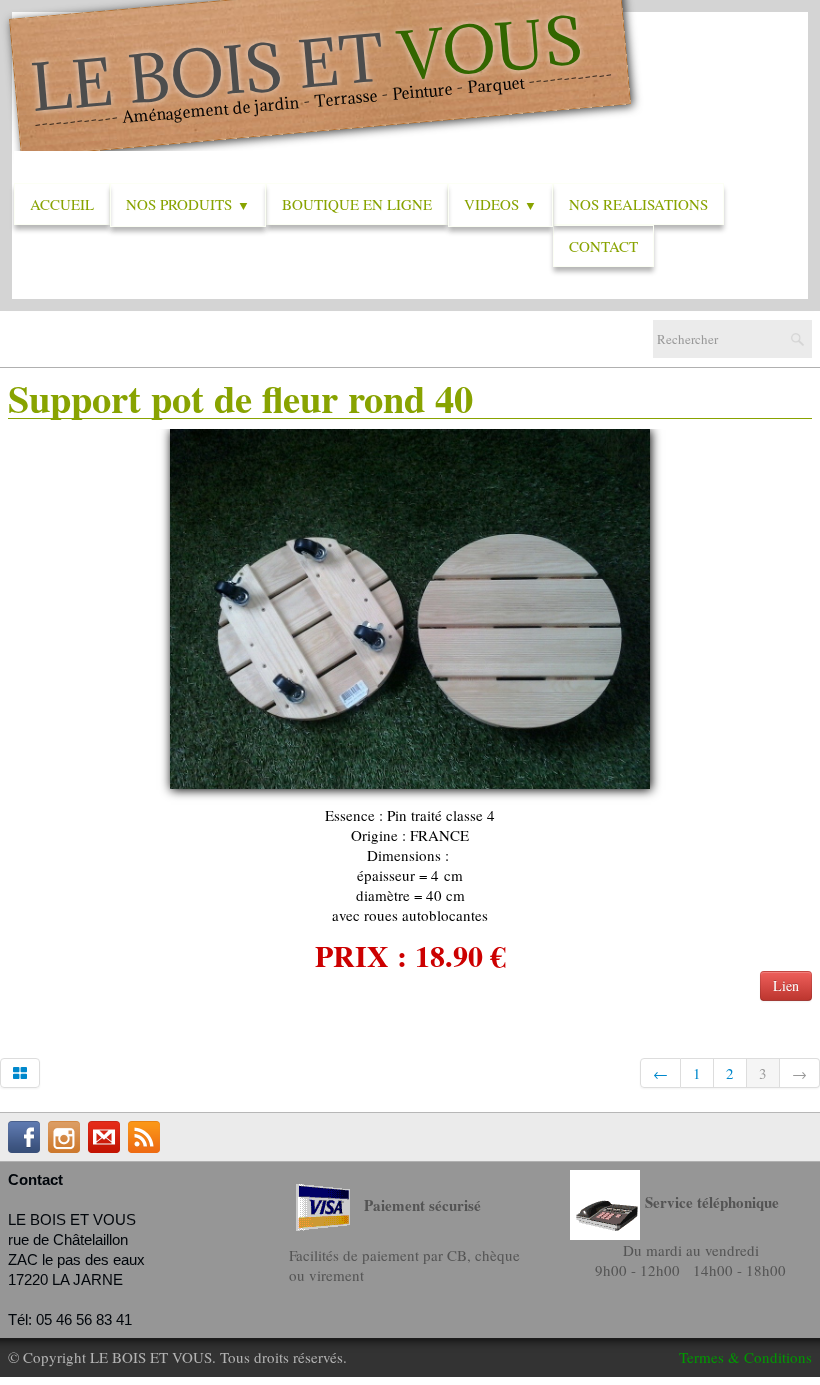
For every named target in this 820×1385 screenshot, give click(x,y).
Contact (603, 246)
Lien (786, 985)
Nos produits (188, 204)
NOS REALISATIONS (638, 204)
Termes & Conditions (745, 1357)
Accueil (62, 204)
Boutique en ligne (357, 204)
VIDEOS (500, 204)
